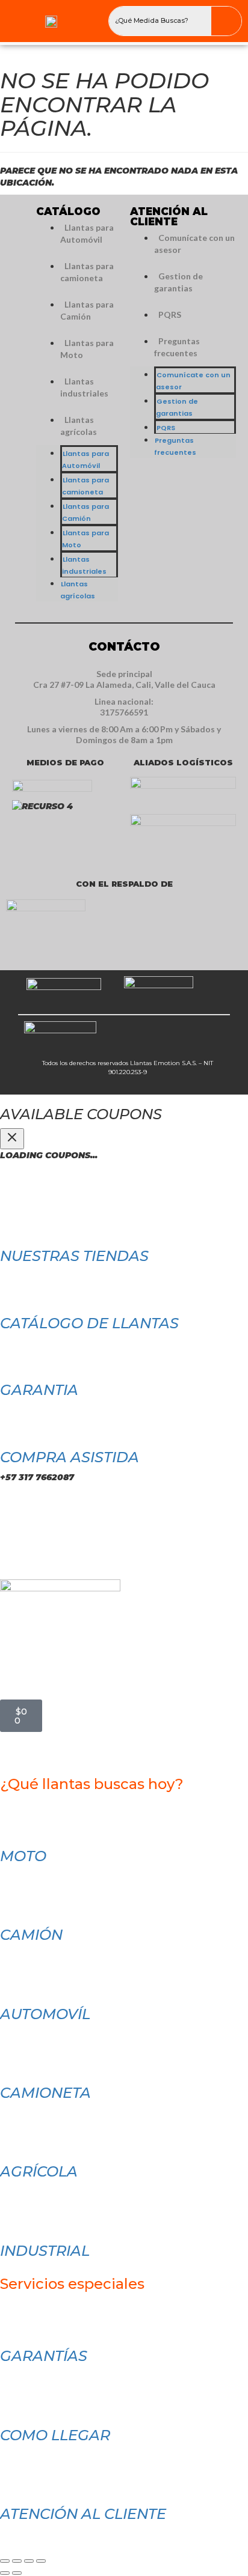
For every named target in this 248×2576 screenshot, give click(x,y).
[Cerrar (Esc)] (41, 2561)
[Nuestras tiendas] (15, 1218)
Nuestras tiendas (74, 1256)
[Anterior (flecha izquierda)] (5, 2573)
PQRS (170, 314)
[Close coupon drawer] (12, 1139)
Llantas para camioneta (87, 272)
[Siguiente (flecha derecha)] (17, 2573)
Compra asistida (70, 1457)
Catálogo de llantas (89, 1323)
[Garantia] (15, 1352)
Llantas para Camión (87, 310)
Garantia (39, 1390)
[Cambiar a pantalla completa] (17, 2561)
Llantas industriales (84, 387)
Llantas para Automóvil (87, 233)
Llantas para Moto (87, 349)
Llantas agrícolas (79, 426)
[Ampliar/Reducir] (5, 2561)
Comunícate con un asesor (194, 244)
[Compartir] (29, 2561)
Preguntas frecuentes (177, 347)
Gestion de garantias (178, 282)
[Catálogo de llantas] (15, 1286)
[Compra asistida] (15, 1420)
